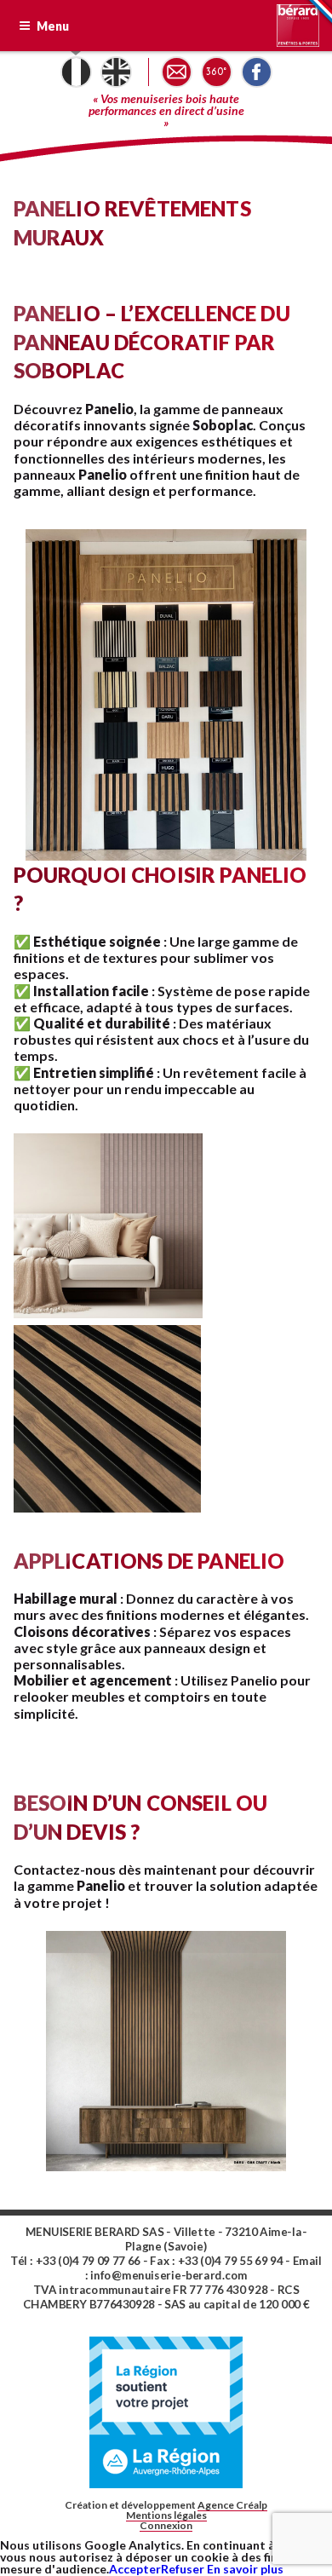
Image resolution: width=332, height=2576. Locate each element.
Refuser (183, 2569)
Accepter (135, 2569)
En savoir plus (244, 2569)
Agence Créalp (232, 2505)
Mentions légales (166, 2515)
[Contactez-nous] (177, 72)
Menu (52, 26)
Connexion (166, 2525)
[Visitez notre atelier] (217, 72)
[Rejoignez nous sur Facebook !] (257, 72)
